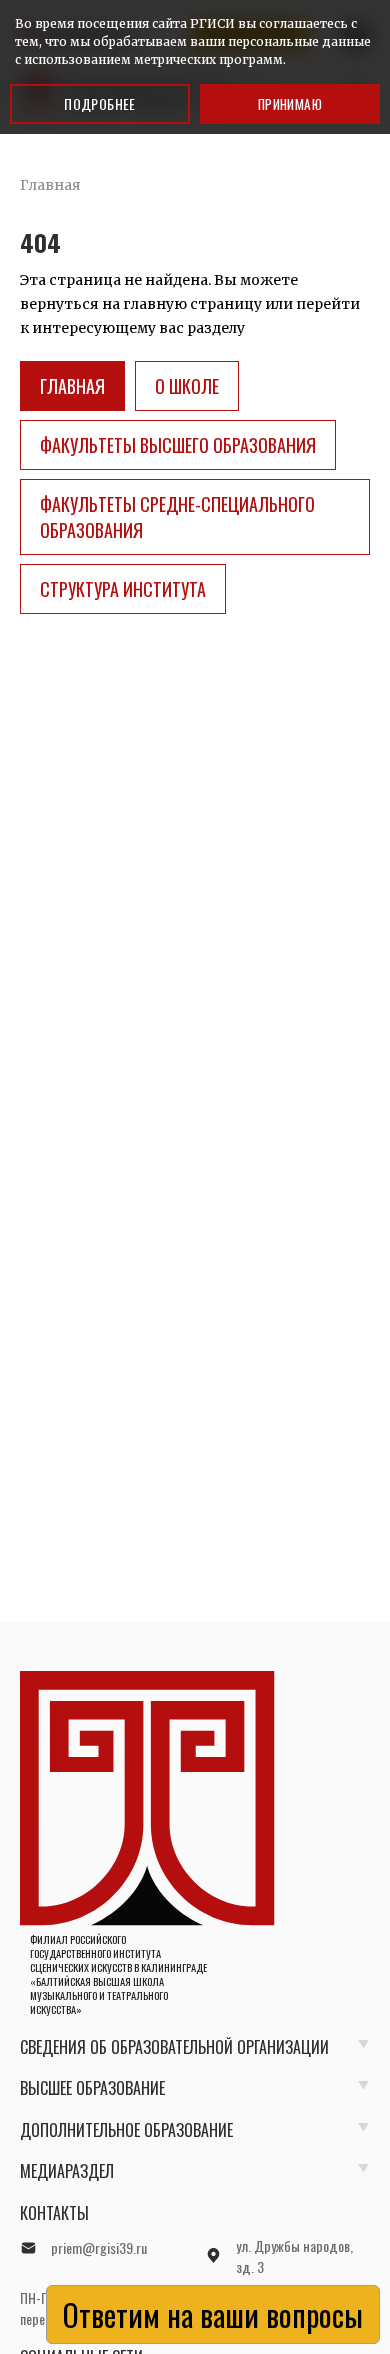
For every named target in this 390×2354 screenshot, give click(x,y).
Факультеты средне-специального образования (177, 517)
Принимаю (290, 104)
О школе (187, 386)
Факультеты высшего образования (178, 445)
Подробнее (100, 103)
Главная (72, 386)
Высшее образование (92, 2088)
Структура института (123, 589)
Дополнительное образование (126, 2130)
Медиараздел (67, 2171)
